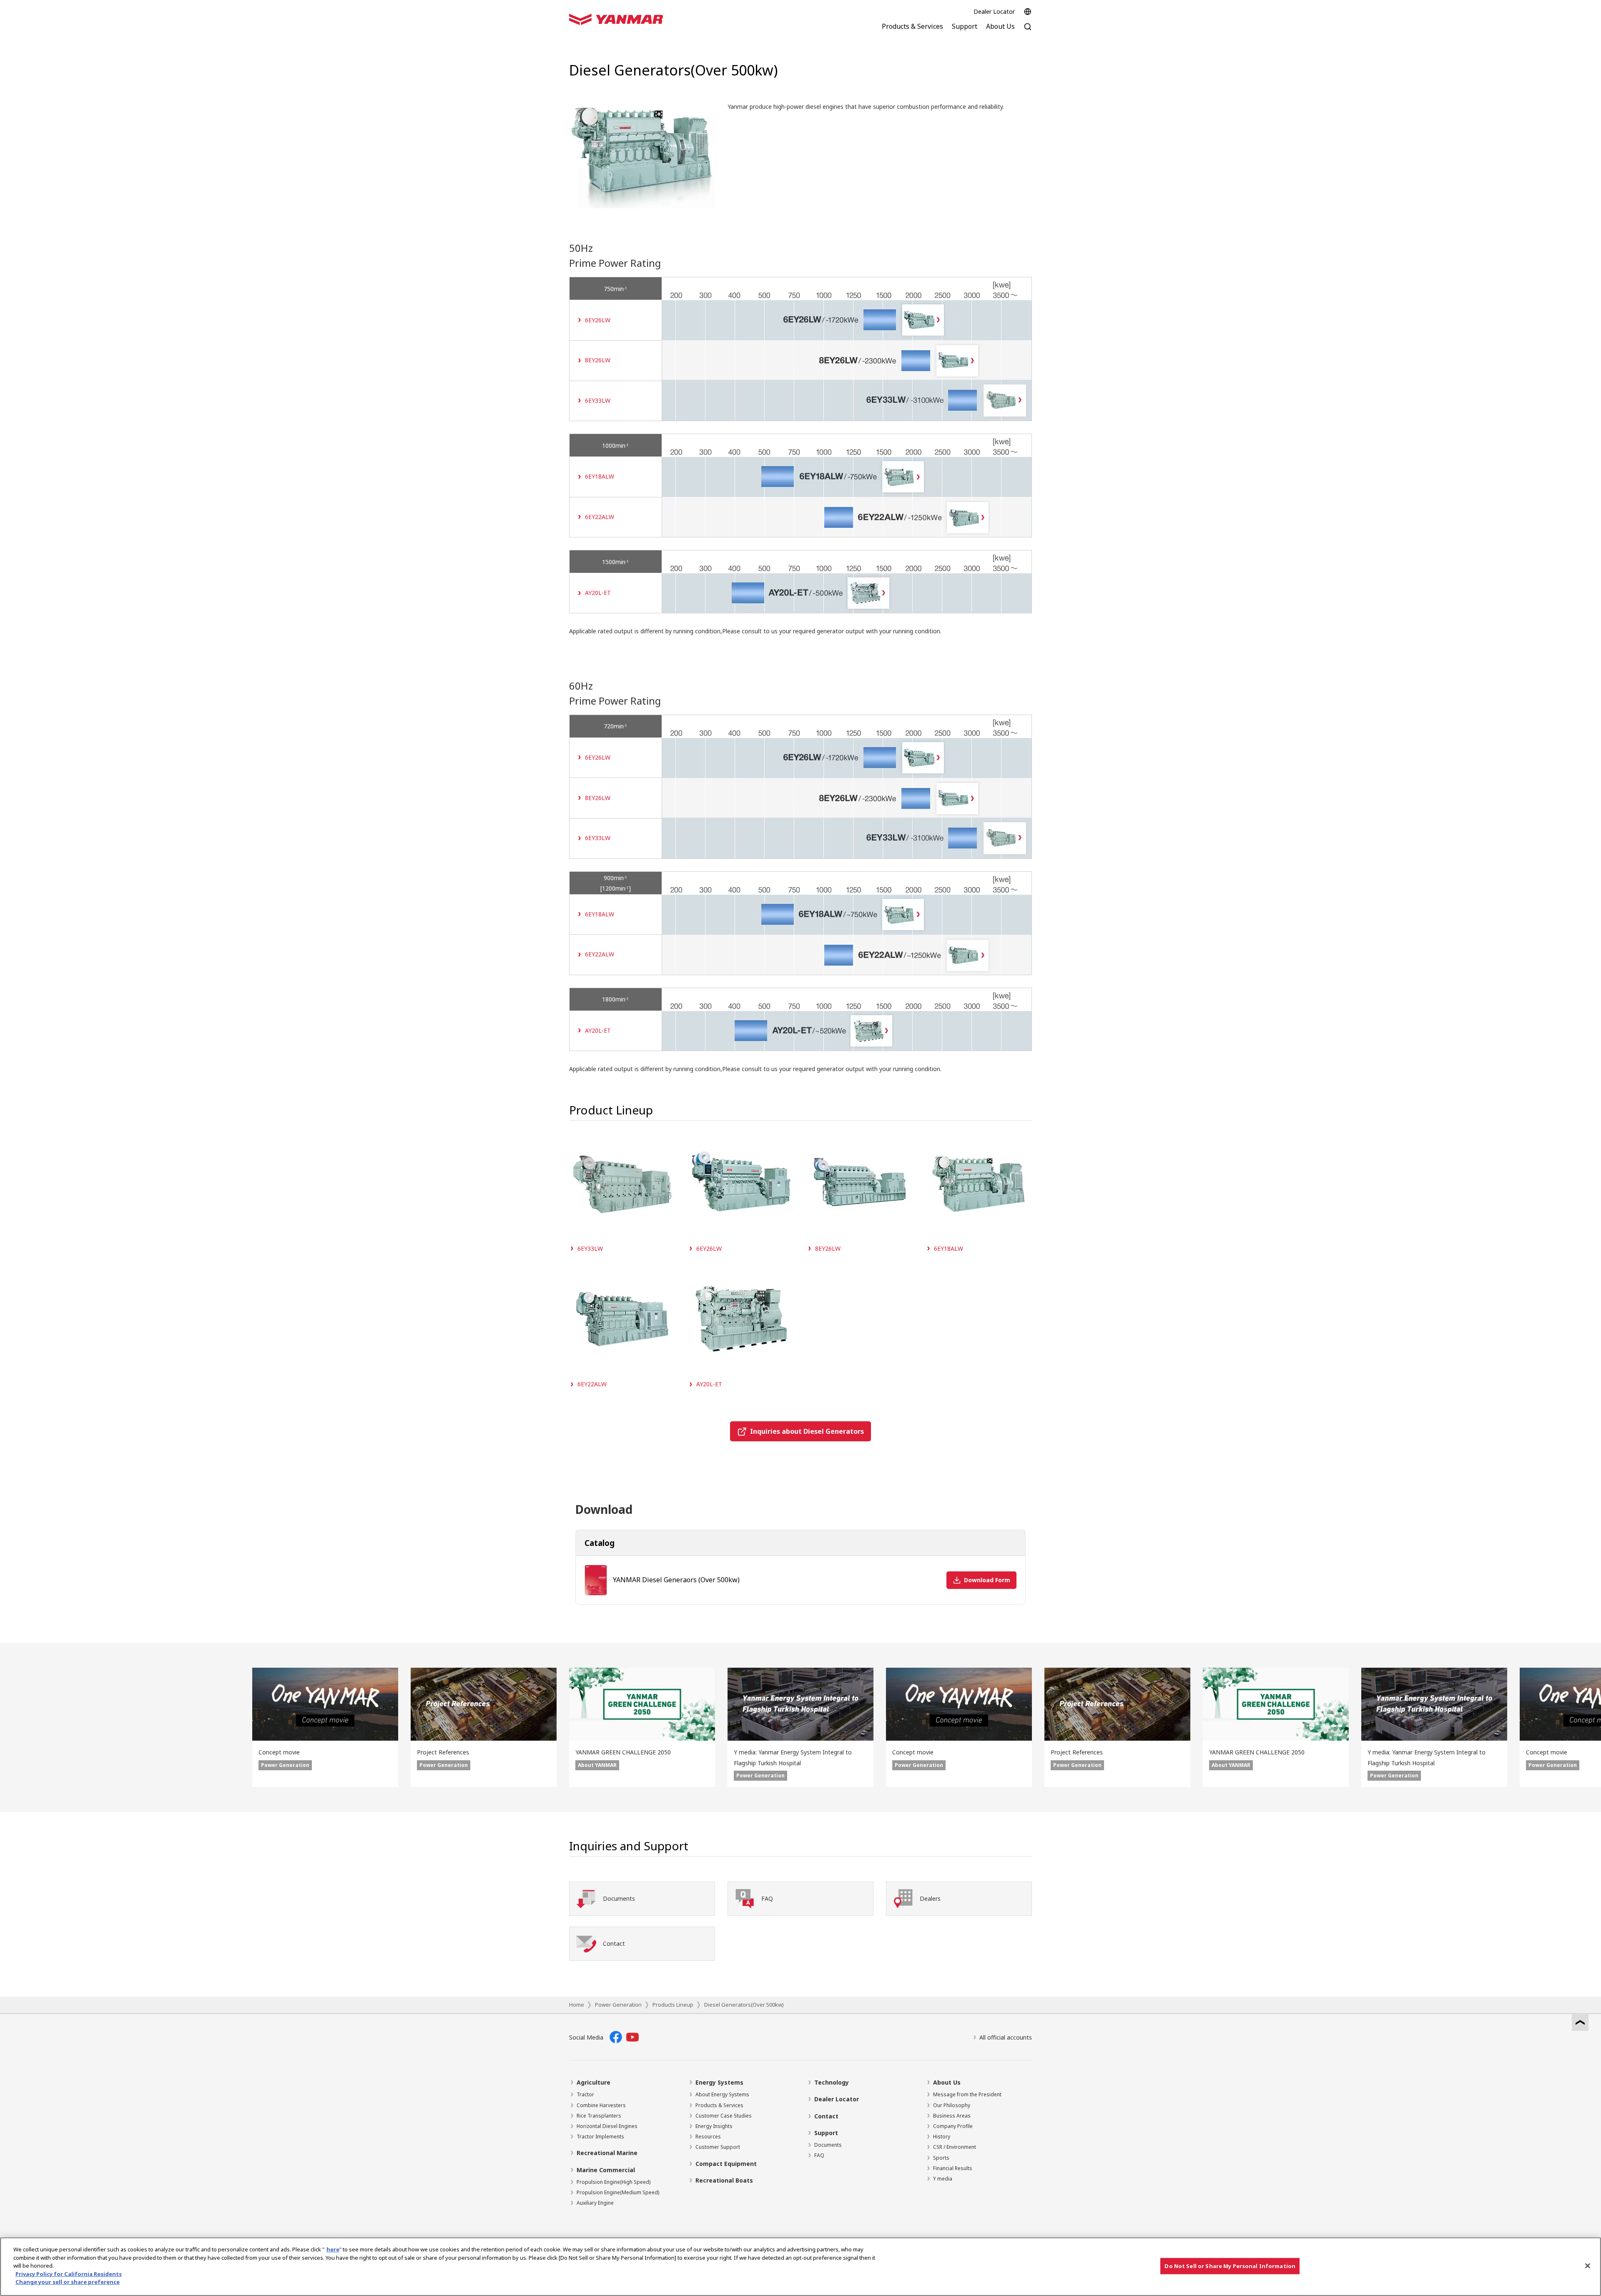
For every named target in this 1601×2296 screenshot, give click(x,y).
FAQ (819, 2155)
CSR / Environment (955, 2147)
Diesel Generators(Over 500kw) (744, 2005)
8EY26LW (598, 360)
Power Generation (618, 2005)
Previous (13, 1728)
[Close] (1588, 2266)
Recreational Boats (724, 2180)
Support (826, 2133)
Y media (943, 2179)
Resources (708, 2137)
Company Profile (953, 2126)
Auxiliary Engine (595, 2203)
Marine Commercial (606, 2170)
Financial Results (953, 2168)
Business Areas (952, 2116)
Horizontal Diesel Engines (607, 2126)
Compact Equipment (726, 2164)
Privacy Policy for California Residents (69, 2274)
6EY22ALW (600, 517)
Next (1588, 1728)
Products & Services (719, 2105)
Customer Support (718, 2147)
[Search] (1028, 31)
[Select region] (1028, 12)
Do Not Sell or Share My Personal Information (1230, 2266)
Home (577, 2005)
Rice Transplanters (599, 2116)
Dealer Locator (994, 11)
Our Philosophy (952, 2105)
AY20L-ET (598, 593)
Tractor (585, 2094)
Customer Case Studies (724, 2116)
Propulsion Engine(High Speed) (614, 2182)
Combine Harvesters (601, 2105)
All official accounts (1006, 2037)
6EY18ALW (600, 476)
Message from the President (967, 2094)
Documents (828, 2145)
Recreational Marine (607, 2153)
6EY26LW (598, 320)
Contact (826, 2116)
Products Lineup (673, 2005)
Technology (832, 2082)
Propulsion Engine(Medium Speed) (618, 2192)
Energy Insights (714, 2126)
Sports (941, 2158)
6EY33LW (598, 400)
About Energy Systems (722, 2094)
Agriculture (593, 2082)
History (942, 2137)
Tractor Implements (600, 2137)
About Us (947, 2082)
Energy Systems (719, 2082)
